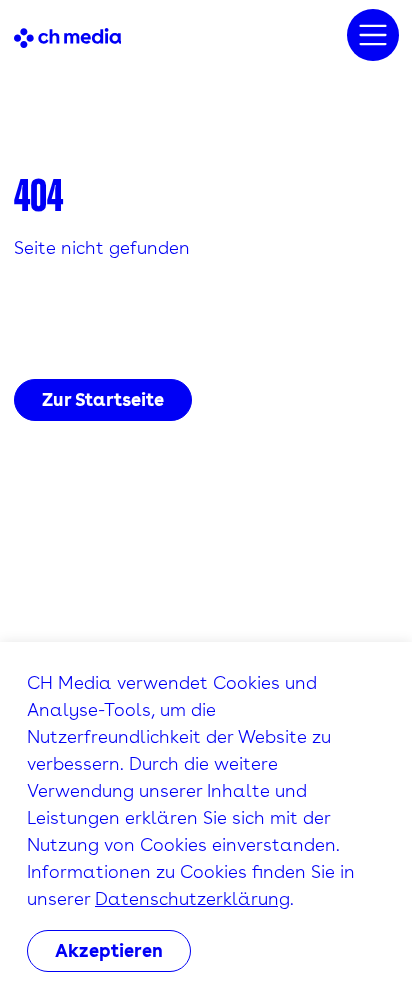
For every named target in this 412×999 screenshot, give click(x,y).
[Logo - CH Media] (68, 35)
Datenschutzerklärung (192, 898)
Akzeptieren (109, 950)
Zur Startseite (103, 399)
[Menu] (373, 35)
